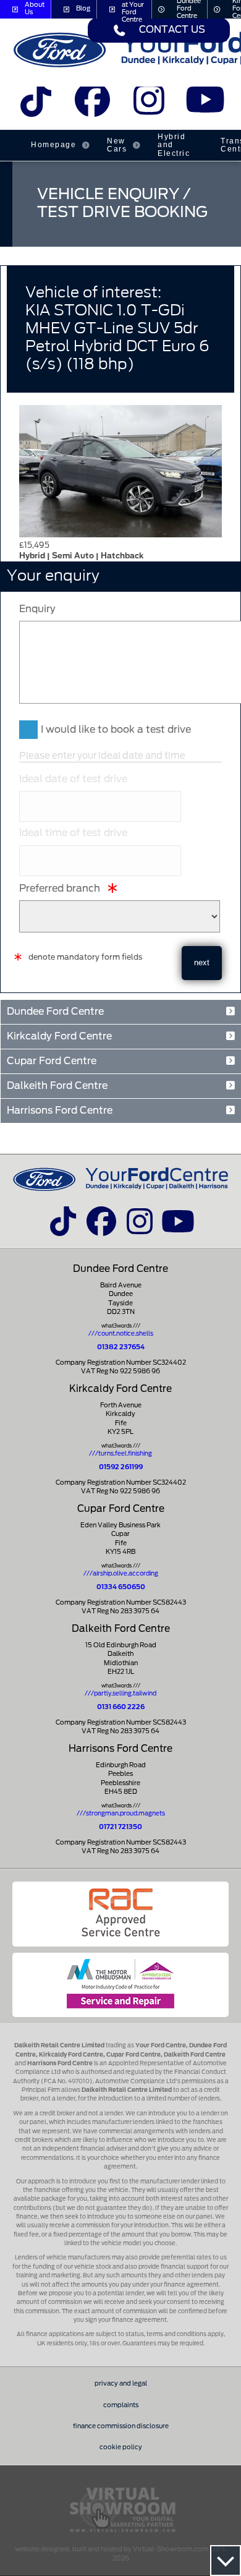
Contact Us (172, 30)
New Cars (117, 145)
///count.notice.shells (121, 1334)
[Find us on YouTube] (205, 105)
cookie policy (121, 2447)
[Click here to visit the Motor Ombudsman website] (120, 1985)
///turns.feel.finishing (120, 1454)
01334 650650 (121, 1587)
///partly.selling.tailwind (120, 1694)
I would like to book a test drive (116, 730)
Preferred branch (60, 889)
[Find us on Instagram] (149, 105)
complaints (121, 2405)
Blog (83, 9)
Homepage (53, 145)
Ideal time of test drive (73, 833)
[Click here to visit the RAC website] (120, 1914)
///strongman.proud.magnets (121, 1814)
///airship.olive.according (121, 1574)
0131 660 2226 (121, 1707)
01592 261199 (121, 1467)
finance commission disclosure (121, 2426)
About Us (35, 9)
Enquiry (37, 609)
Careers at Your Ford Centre (133, 9)
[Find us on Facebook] (92, 105)
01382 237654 (121, 1347)
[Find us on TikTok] (36, 105)
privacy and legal (121, 2384)
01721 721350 (120, 1827)
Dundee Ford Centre (189, 9)
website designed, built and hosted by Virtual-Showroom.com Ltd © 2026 (120, 2554)
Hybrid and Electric (174, 145)
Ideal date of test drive (73, 779)
